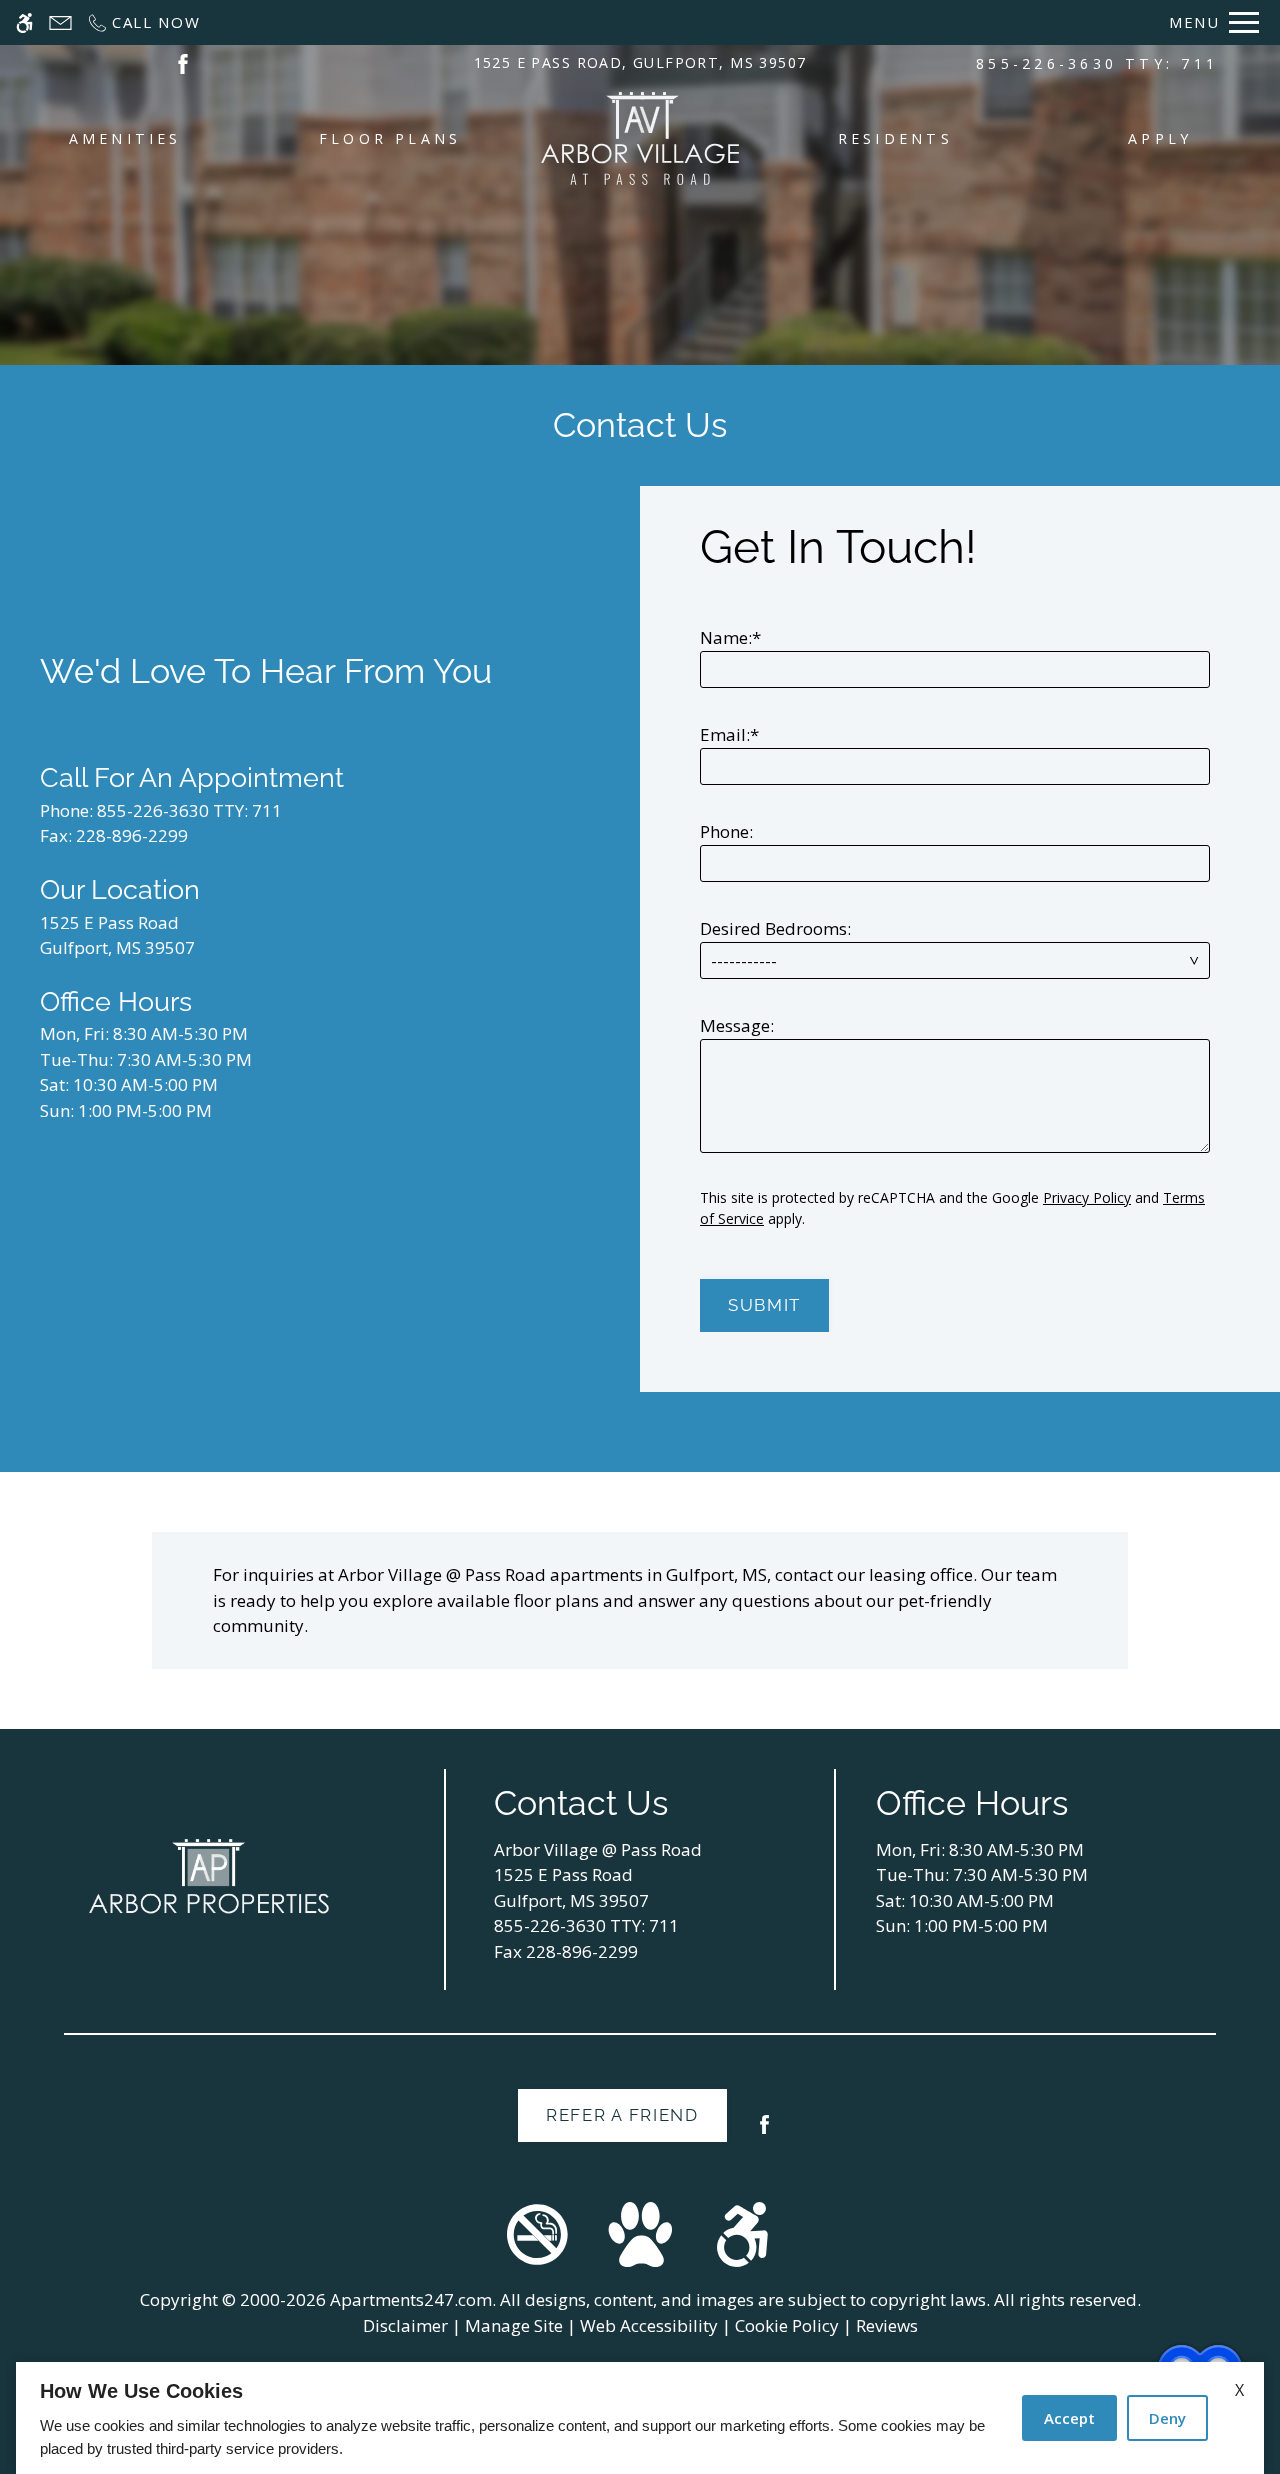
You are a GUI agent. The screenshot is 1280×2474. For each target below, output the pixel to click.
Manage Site (514, 2325)
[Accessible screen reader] (24, 22)
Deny (1167, 2418)
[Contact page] (60, 22)
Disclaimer (405, 2325)
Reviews (887, 2325)
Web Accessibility (649, 2325)
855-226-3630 (1097, 63)
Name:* (730, 637)
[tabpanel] (960, 919)
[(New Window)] (183, 62)
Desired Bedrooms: (775, 928)
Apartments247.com (411, 2299)
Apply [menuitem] (1160, 138)
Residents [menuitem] (895, 138)
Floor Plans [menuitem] (390, 138)
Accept (1069, 2418)
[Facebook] (764, 2132)
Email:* (729, 734)
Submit (764, 1305)
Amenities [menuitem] (125, 138)
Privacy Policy (1087, 1197)
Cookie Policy (787, 2325)
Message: (737, 1025)
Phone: (726, 831)
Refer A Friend (622, 2115)
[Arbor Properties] (209, 1876)
